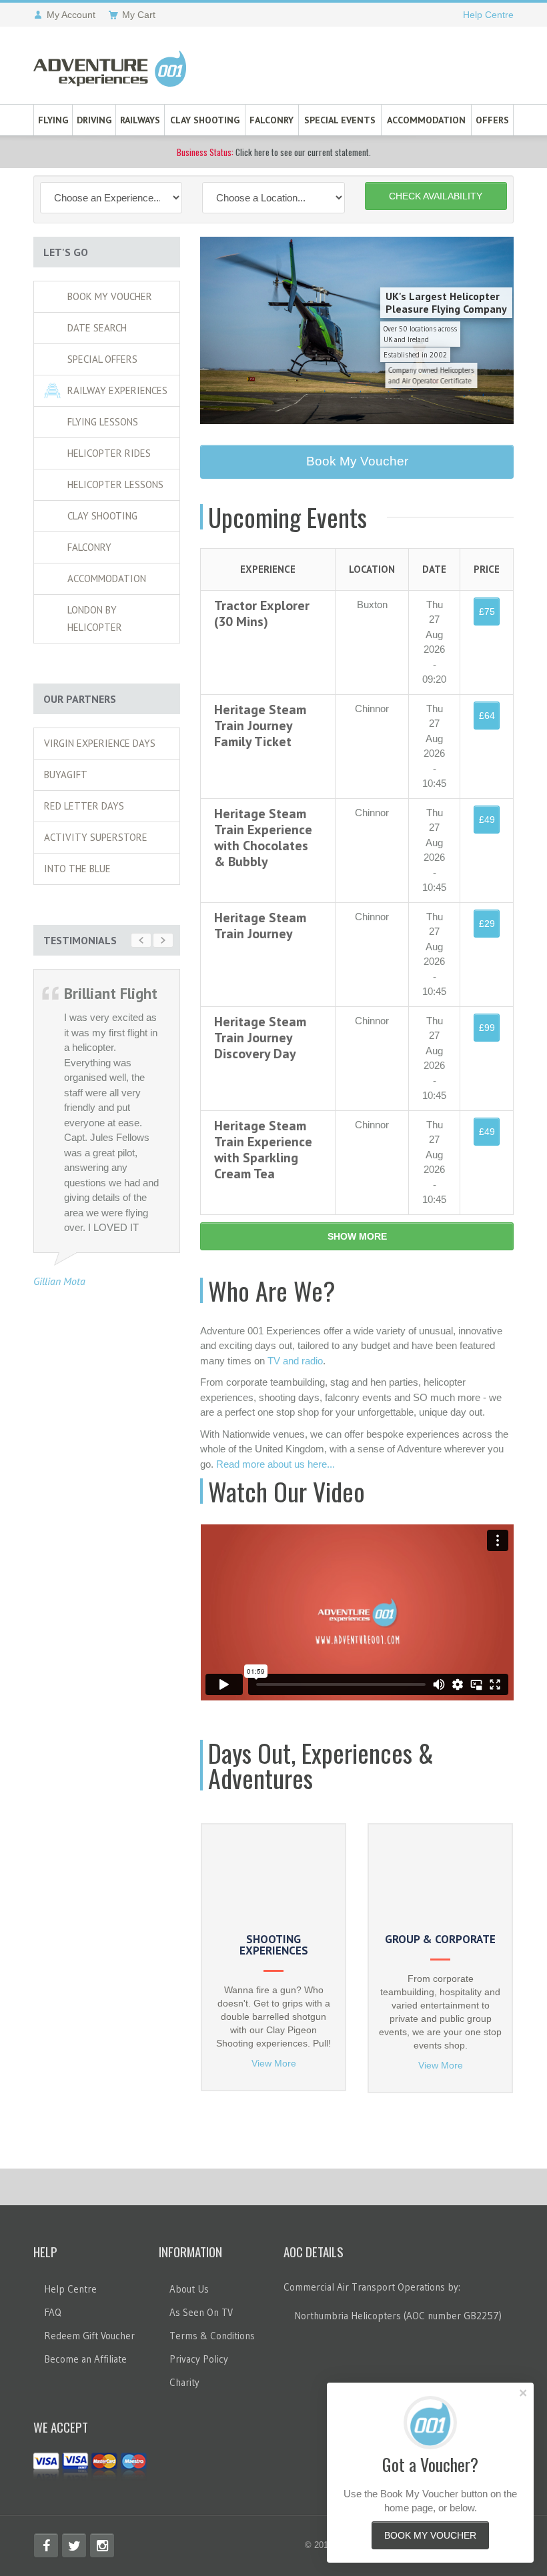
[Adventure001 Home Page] (110, 69)
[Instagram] (102, 2545)
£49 (487, 820)
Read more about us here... (276, 1464)
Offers (492, 120)
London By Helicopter (95, 618)
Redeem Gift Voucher (89, 2336)
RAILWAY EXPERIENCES (117, 390)
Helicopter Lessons (115, 484)
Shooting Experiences (274, 1945)
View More (274, 2063)
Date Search (97, 328)
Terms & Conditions (212, 2336)
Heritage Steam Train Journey (260, 926)
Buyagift (66, 775)
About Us (189, 2289)
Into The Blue (77, 869)
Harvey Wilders (65, 1611)
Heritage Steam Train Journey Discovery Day (260, 1038)
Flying (53, 120)
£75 (487, 611)
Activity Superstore (96, 837)
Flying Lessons (103, 422)
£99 (487, 1028)
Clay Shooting (205, 120)
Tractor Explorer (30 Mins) (262, 613)
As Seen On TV (201, 2312)
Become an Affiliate (85, 2359)
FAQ (53, 2312)
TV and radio (295, 1361)
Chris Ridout (59, 1339)
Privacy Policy (199, 2359)
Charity (184, 2382)
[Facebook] (46, 2545)
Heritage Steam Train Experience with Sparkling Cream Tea (263, 1150)
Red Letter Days (84, 806)
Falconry (271, 120)
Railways (140, 120)
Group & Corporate (440, 1939)
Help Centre (488, 15)
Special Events (340, 120)
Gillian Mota (59, 1281)
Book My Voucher (110, 296)
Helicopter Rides (109, 453)
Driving (94, 120)
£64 (487, 716)
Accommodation (426, 120)
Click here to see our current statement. (274, 152)
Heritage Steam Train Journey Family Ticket (260, 726)
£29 (487, 924)
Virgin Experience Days (100, 743)
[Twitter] (74, 2545)
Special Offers (102, 359)
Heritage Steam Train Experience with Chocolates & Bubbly (263, 838)
